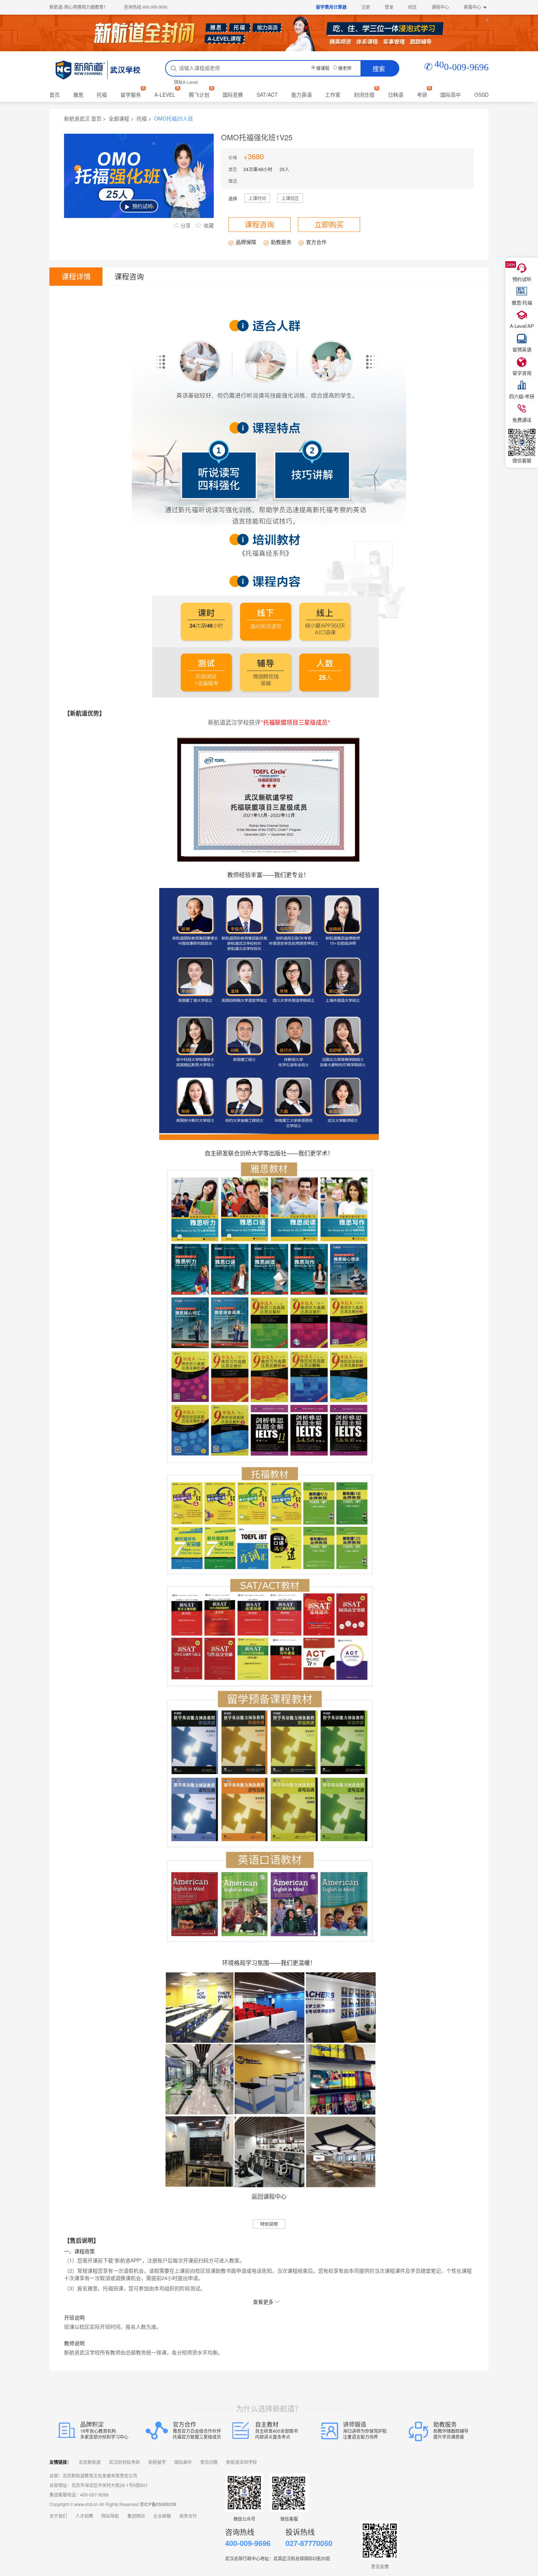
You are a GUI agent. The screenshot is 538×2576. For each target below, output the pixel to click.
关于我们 (58, 2516)
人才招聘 (84, 2516)
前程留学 (157, 2462)
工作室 (333, 95)
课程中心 (440, 7)
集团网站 (136, 2516)
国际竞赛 (233, 95)
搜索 (379, 68)
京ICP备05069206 (158, 2504)
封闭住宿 (364, 95)
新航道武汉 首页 (83, 118)
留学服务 (131, 95)
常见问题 (209, 2462)
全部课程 (119, 118)
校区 (412, 7)
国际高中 (451, 95)
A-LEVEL (165, 95)
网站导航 (110, 2516)
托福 (102, 95)
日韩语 (396, 95)
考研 (422, 95)
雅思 (78, 95)
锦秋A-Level (186, 82)
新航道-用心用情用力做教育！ (79, 7)
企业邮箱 (162, 2516)
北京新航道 (90, 2462)
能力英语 (302, 95)
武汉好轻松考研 (124, 2462)
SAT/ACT (267, 95)
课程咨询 (259, 224)
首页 (55, 95)
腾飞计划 (199, 95)
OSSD (481, 95)
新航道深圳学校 (242, 2462)
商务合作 (188, 2516)
